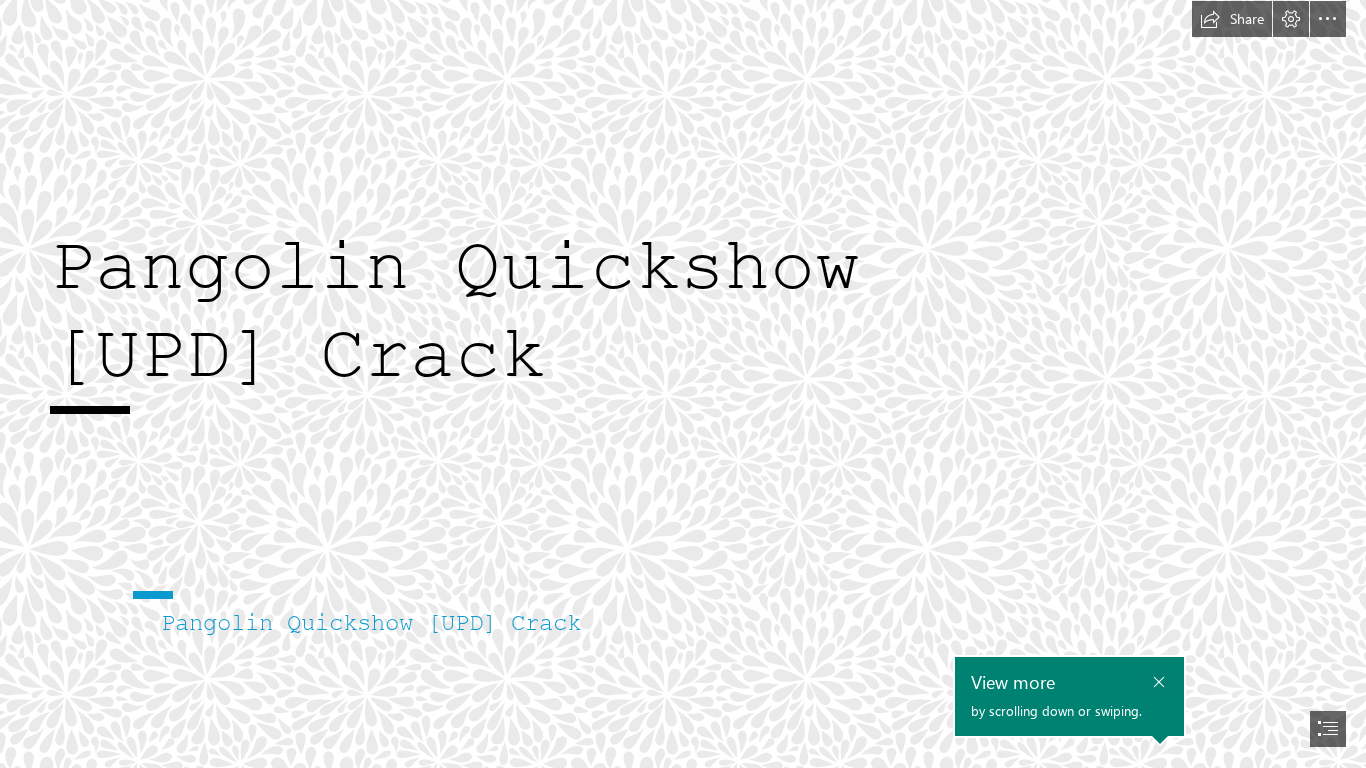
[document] (683, 384)
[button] (1232, 19)
